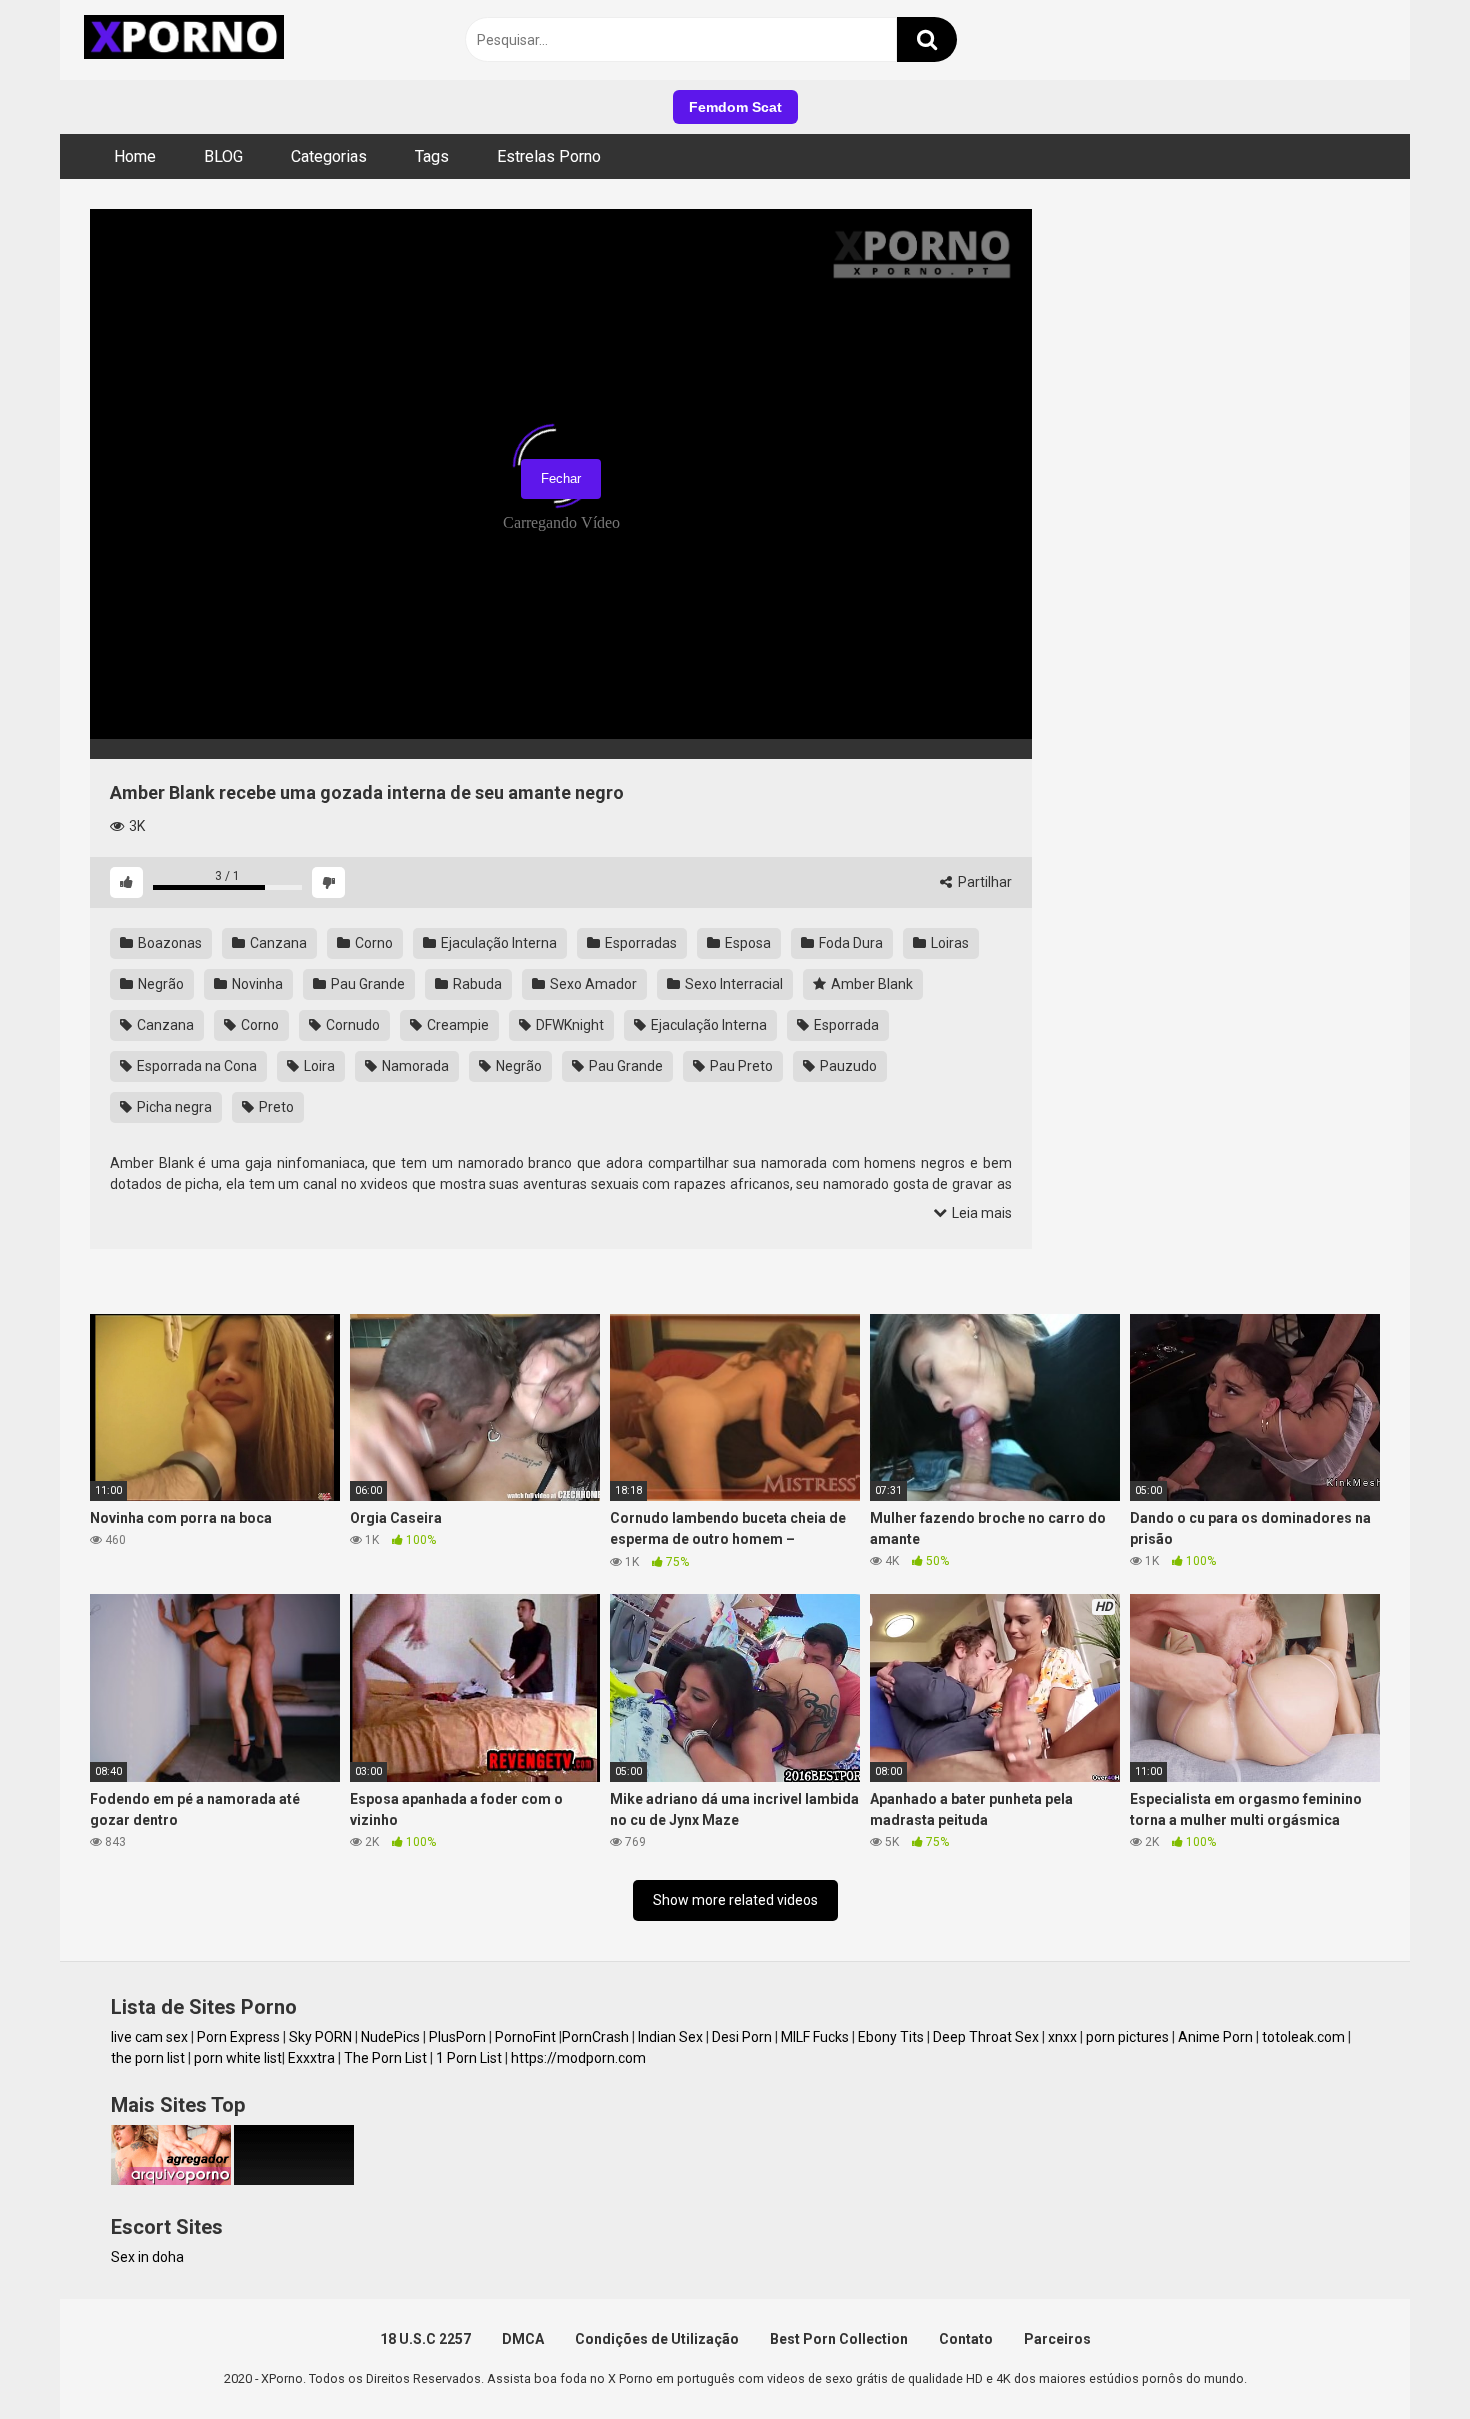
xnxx (1062, 2037)
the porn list (148, 2058)
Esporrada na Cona (195, 1066)
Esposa (746, 943)
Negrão (159, 984)
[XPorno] (187, 40)
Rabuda (476, 984)
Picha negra (173, 1107)
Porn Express (238, 2037)
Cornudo (351, 1025)
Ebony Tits (891, 2037)
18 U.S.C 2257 (425, 2339)
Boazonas (168, 943)
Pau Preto (740, 1066)
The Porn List (385, 2058)
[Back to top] (1403, 2358)
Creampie (456, 1025)
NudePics (390, 2037)
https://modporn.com (578, 2058)
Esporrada (845, 1025)
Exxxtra (311, 2058)
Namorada (414, 1066)
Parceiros (1057, 2339)
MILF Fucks (815, 2037)
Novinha (256, 984)
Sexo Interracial (732, 984)
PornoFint (525, 2037)
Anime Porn (1215, 2037)
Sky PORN (320, 2037)
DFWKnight (568, 1025)
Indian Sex (670, 2037)
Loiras (948, 943)
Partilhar (983, 882)
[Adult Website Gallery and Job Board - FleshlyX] (294, 2180)
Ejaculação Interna (497, 943)
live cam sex (149, 2037)
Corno (372, 943)
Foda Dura (849, 943)
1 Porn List (469, 2058)
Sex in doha (147, 2257)
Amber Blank (870, 984)
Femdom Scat (735, 107)
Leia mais (980, 1213)
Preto (275, 1107)
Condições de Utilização (657, 2339)
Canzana (277, 943)
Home (135, 156)
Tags (432, 156)
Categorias (329, 156)
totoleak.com (1303, 2037)
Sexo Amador (592, 984)
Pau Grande (366, 984)
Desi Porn (742, 2037)
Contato (966, 2339)
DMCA (523, 2339)
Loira (318, 1066)
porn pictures (1127, 2037)
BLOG (223, 156)
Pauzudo (847, 1066)
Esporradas (639, 943)
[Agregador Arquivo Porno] (171, 2180)
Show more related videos (735, 1900)
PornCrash (595, 2037)
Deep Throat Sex (986, 2037)
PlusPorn (457, 2037)
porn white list (238, 2058)
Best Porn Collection (839, 2339)
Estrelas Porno (549, 156)
